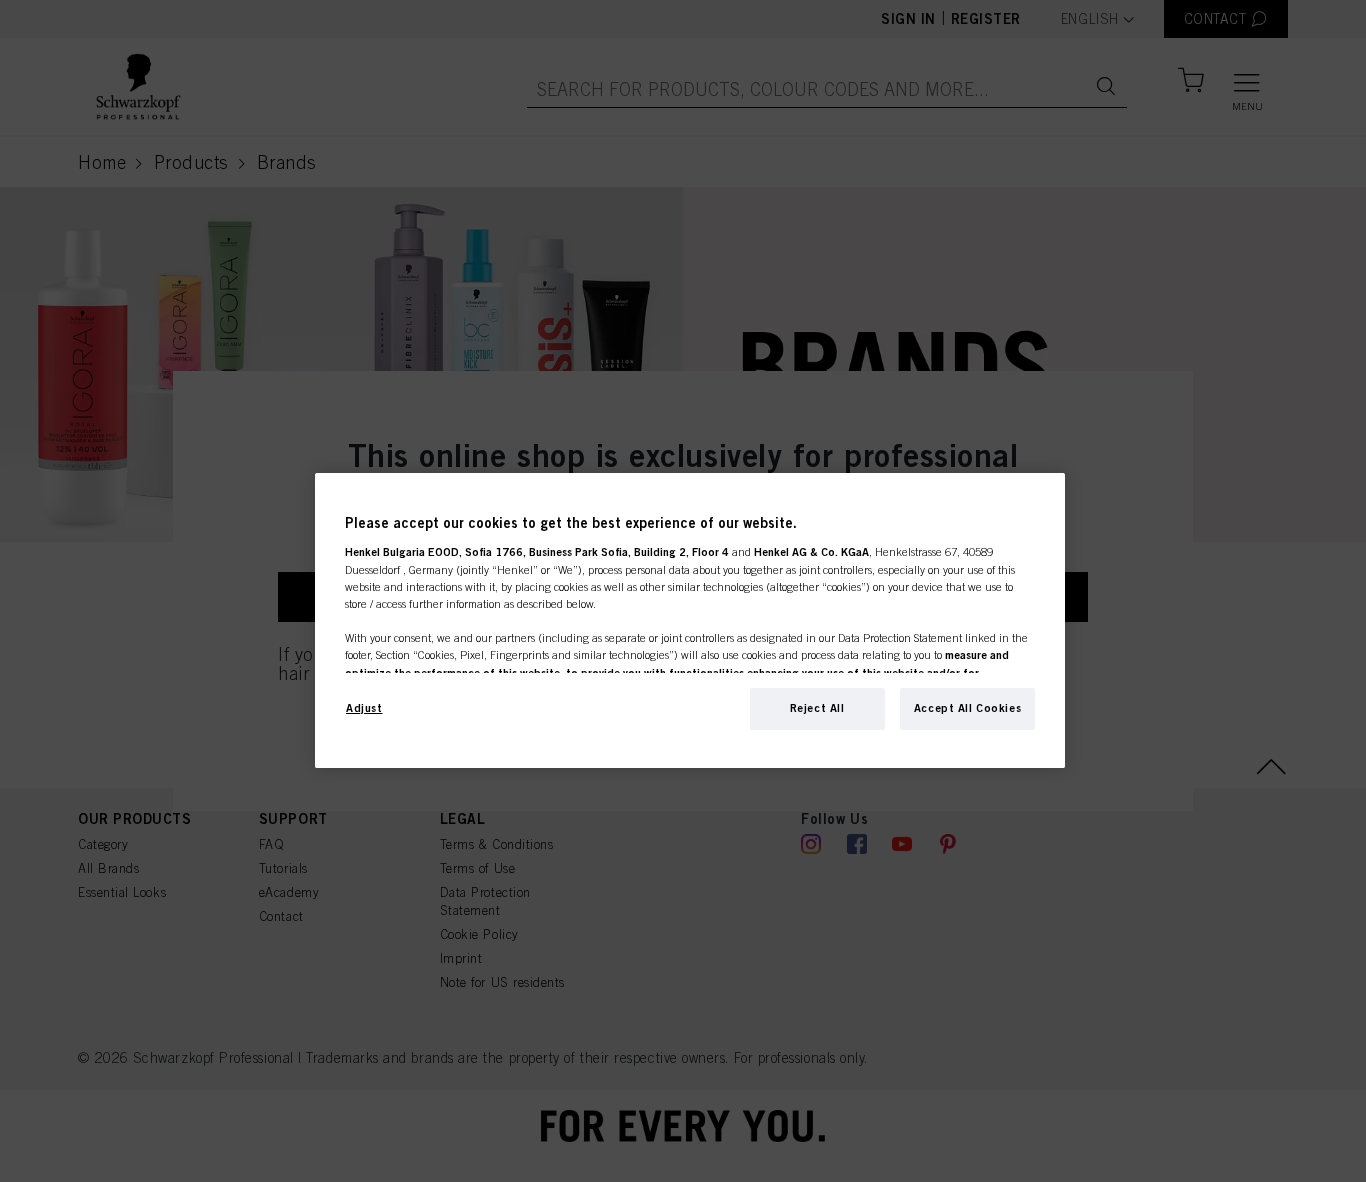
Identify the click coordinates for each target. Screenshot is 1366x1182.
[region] (690, 620)
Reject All (817, 708)
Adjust (364, 708)
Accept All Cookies (967, 708)
